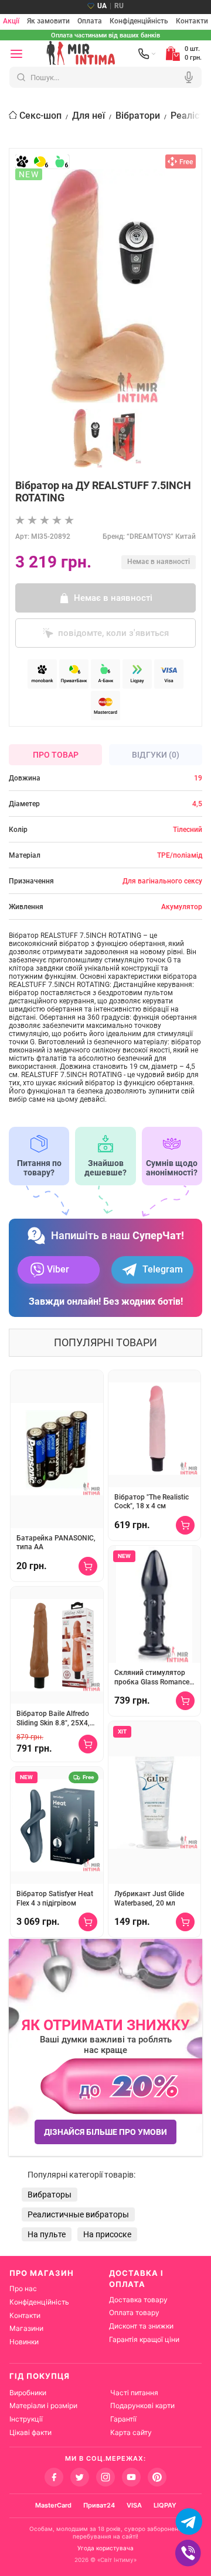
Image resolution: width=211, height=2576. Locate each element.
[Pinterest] (157, 2477)
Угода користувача (105, 2548)
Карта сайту (131, 2432)
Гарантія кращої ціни (144, 2339)
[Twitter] (80, 2477)
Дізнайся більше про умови (105, 2132)
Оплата (90, 22)
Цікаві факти (30, 2432)
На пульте (47, 2234)
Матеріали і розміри (43, 2405)
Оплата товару (134, 2312)
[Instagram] (105, 2477)
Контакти (192, 22)
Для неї (89, 116)
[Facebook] (54, 2477)
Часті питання (134, 2393)
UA (102, 6)
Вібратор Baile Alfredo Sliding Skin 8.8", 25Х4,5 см (55, 1719)
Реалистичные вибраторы (78, 2214)
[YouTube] (131, 2477)
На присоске (107, 2234)
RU (119, 6)
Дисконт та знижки (141, 2326)
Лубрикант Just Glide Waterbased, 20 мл (149, 1899)
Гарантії (123, 2419)
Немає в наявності (113, 598)
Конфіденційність (139, 22)
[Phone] (147, 54)
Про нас (23, 2288)
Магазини (26, 2328)
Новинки (24, 2342)
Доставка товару (138, 2300)
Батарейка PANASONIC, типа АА (56, 1543)
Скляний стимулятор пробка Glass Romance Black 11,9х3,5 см (152, 1678)
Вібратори (138, 116)
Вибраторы (50, 2195)
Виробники (28, 2393)
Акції (11, 22)
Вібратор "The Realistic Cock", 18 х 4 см (152, 1502)
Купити (88, 1566)
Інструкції (26, 2419)
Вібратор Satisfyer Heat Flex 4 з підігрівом (55, 1899)
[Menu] (16, 54)
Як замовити (48, 22)
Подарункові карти (142, 2405)
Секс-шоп (40, 116)
